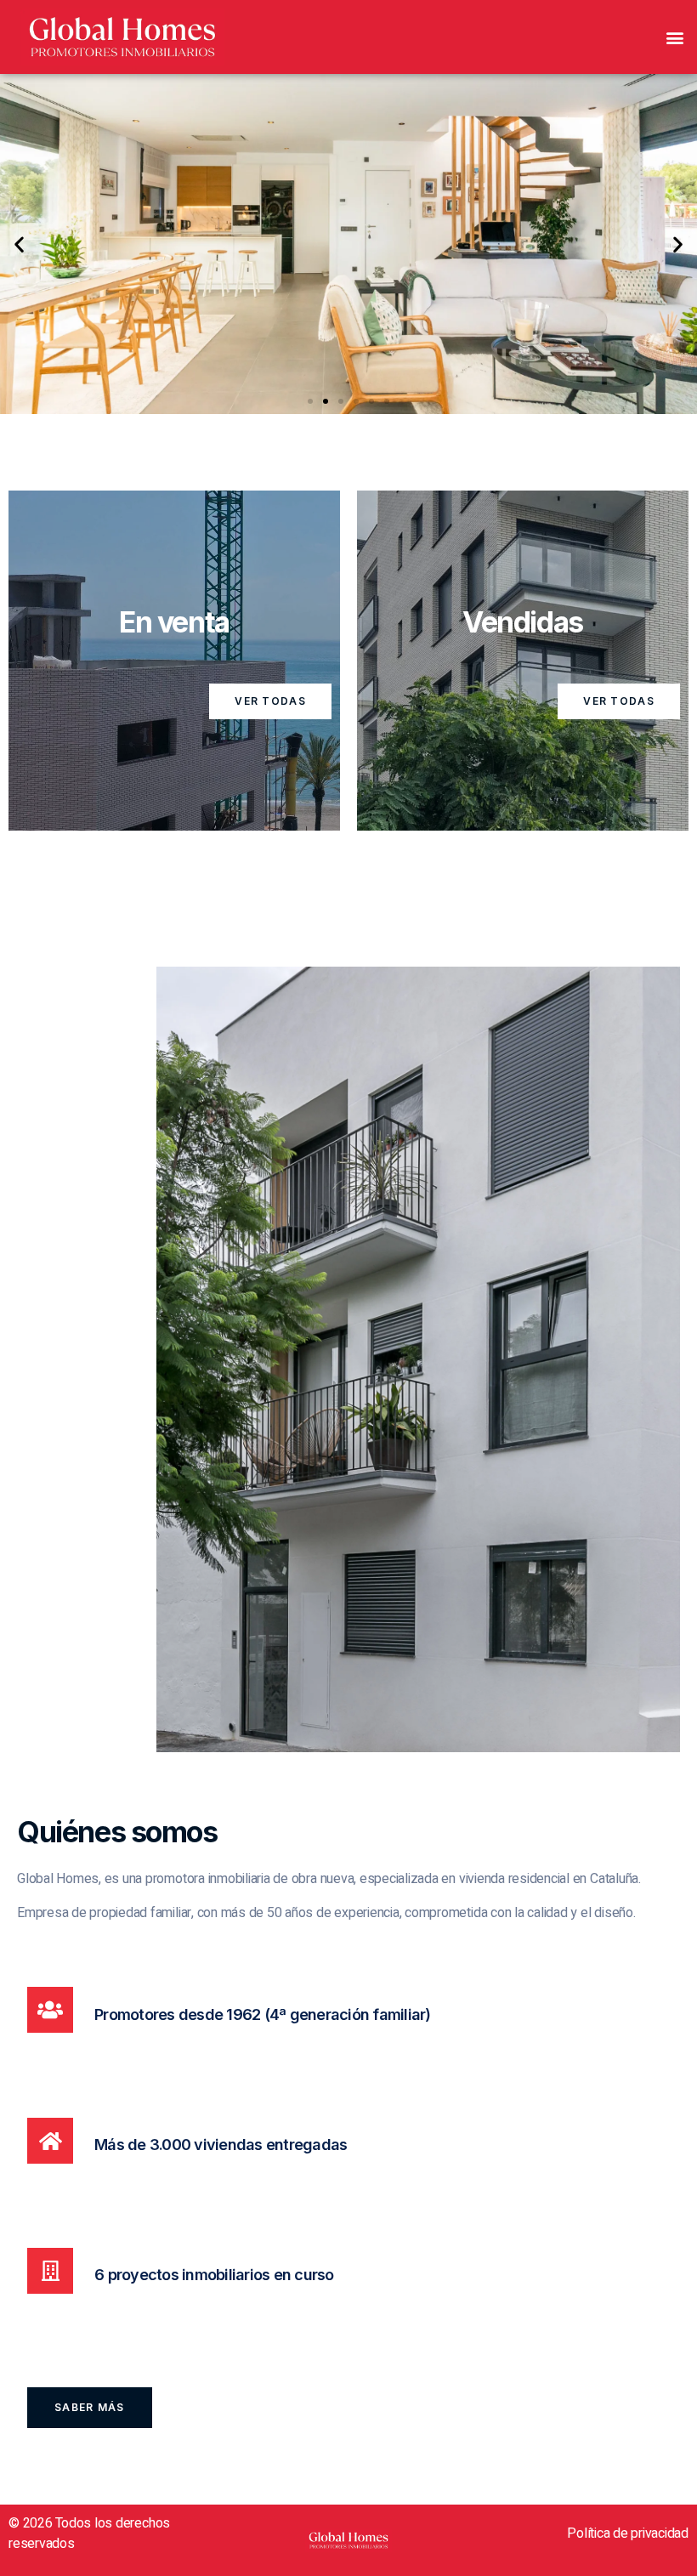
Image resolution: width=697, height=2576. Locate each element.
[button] (674, 37)
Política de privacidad (628, 2533)
